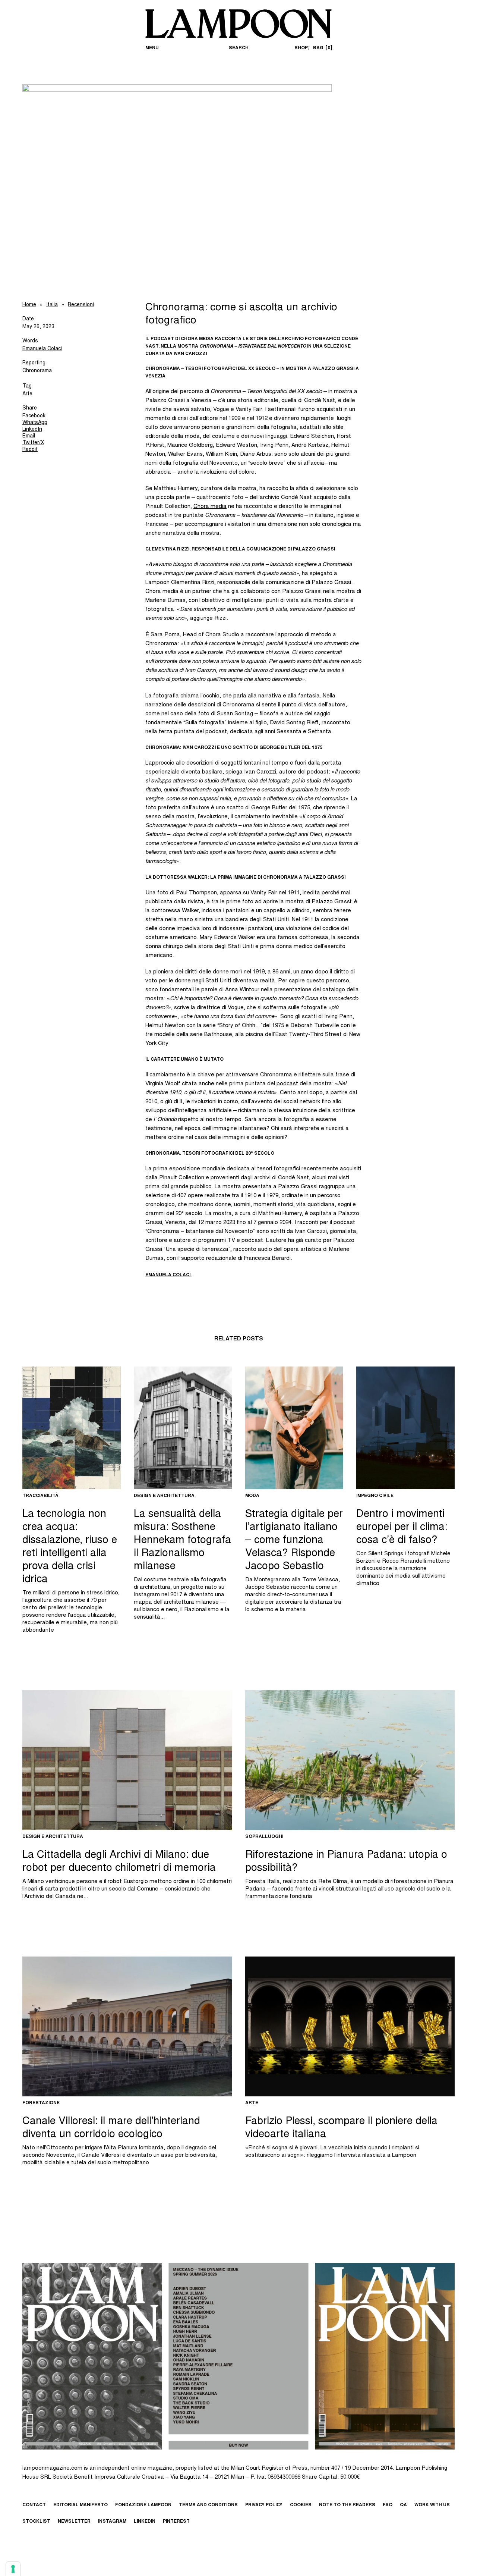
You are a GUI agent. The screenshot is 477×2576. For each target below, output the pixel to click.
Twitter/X (33, 443)
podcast (287, 1084)
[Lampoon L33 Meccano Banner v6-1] (238, 2356)
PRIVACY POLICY (264, 2505)
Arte (27, 394)
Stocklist (36, 2522)
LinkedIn (32, 430)
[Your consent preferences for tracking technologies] (13, 2569)
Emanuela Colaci (42, 349)
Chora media (210, 507)
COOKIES (301, 2505)
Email (29, 436)
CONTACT (34, 2505)
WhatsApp (35, 423)
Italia (52, 305)
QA (403, 2505)
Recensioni (81, 305)
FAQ (388, 2505)
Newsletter (74, 2522)
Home (29, 305)
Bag (322, 48)
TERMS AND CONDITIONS (208, 2505)
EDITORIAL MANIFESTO (80, 2505)
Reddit (30, 450)
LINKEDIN (145, 2522)
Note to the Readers (347, 2505)
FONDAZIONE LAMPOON (143, 2505)
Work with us (432, 2505)
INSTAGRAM (112, 2522)
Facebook (34, 416)
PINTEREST (176, 2522)
